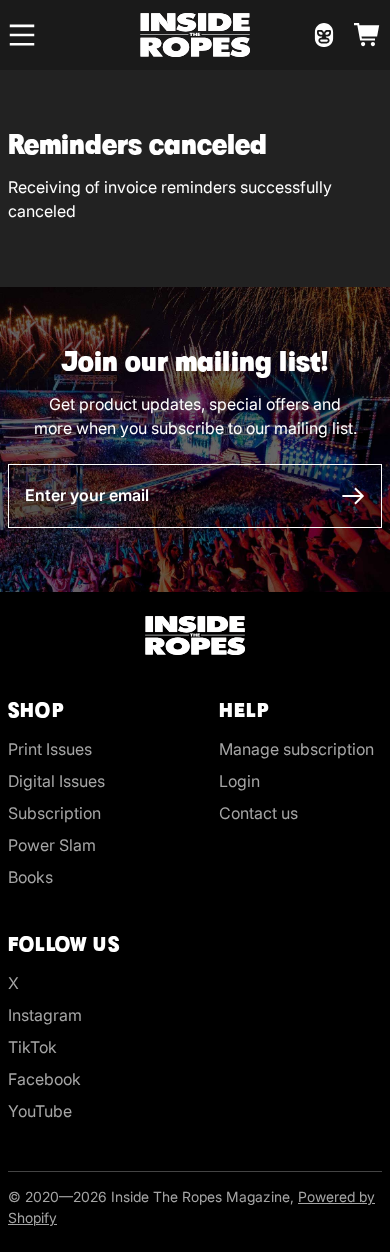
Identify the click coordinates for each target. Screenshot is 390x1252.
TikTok (32, 1047)
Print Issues (50, 749)
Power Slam (52, 845)
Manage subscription (296, 749)
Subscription (54, 813)
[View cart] (368, 35)
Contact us (258, 813)
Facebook (44, 1079)
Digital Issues (56, 781)
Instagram (45, 1015)
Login (239, 781)
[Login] (324, 35)
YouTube (40, 1111)
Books (30, 877)
